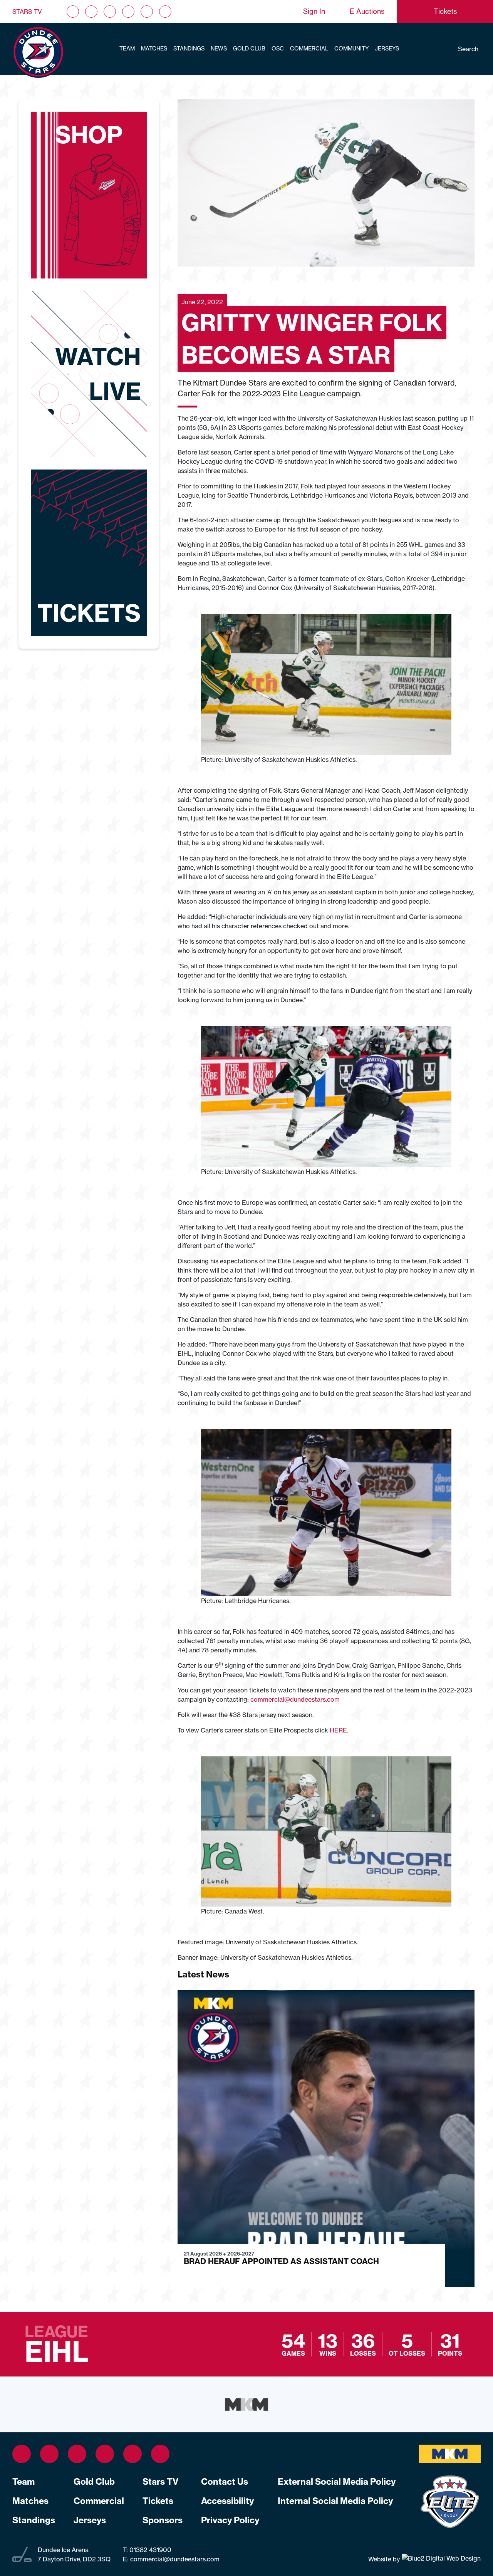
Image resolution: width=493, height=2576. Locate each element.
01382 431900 (150, 2550)
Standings (189, 49)
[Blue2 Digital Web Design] (440, 2559)
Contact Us (225, 2482)
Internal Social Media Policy (335, 2501)
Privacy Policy (230, 2520)
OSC (278, 49)
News (219, 49)
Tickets (158, 2501)
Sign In (314, 11)
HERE (338, 1730)
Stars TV (27, 12)
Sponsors (163, 2520)
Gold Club (249, 49)
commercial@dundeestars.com (295, 1699)
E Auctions (367, 11)
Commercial (309, 49)
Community (351, 49)
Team (127, 49)
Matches (154, 49)
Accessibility (227, 2501)
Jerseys (387, 49)
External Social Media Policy (337, 2482)
